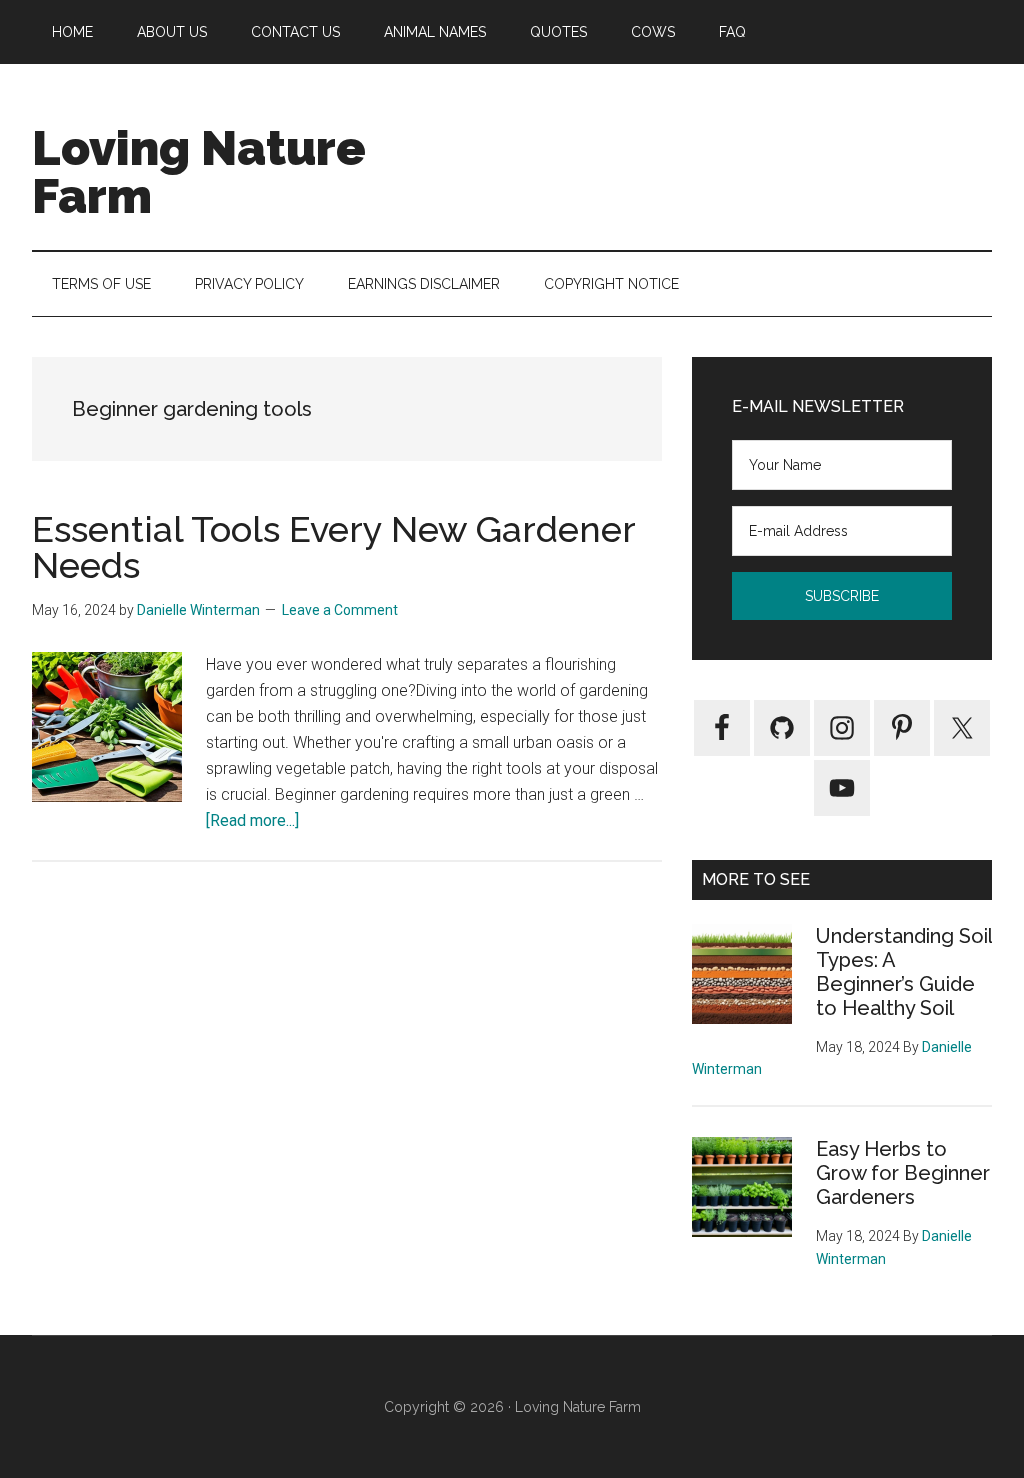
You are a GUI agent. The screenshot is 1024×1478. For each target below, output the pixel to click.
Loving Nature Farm (199, 172)
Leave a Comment (340, 610)
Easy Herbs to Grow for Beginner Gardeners (903, 1173)
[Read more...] (252, 820)
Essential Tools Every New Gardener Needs (333, 547)
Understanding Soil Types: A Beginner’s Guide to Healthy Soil (904, 972)
